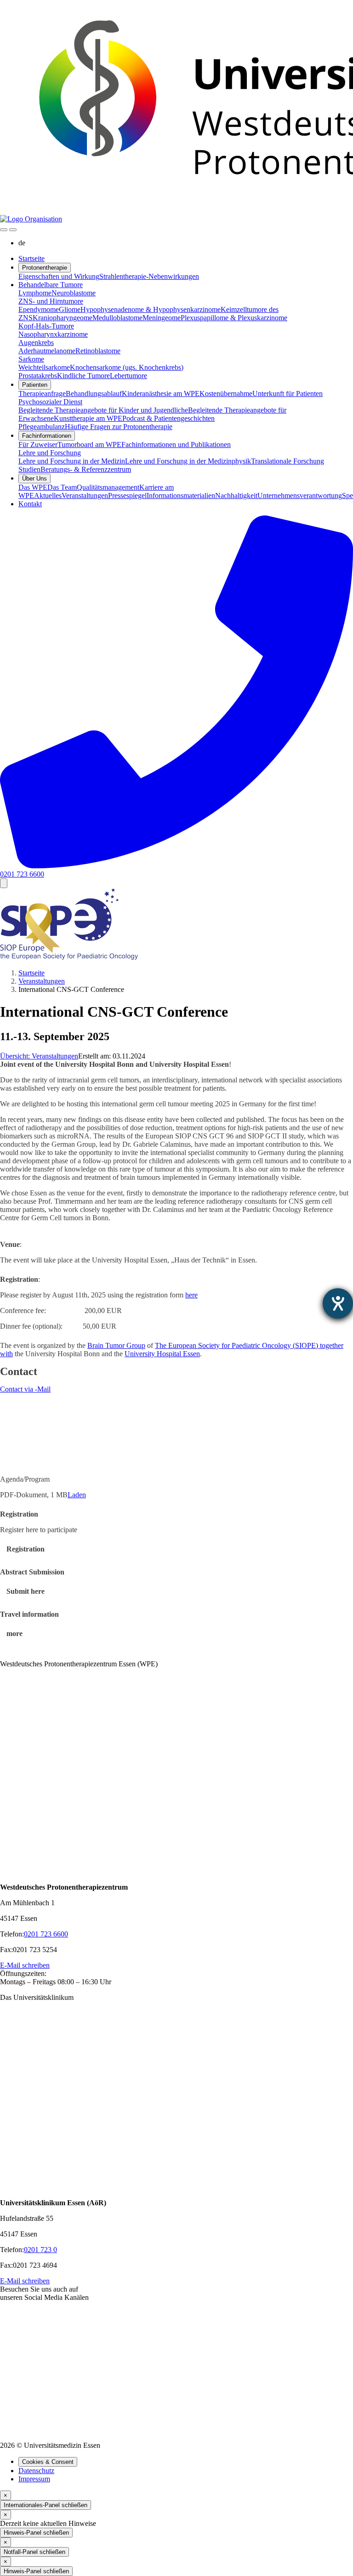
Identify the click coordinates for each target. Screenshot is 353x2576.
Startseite (31, 258)
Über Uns (34, 478)
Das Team (62, 487)
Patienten (35, 385)
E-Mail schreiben (25, 1965)
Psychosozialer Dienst (50, 402)
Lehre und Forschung (50, 453)
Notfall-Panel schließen (34, 2552)
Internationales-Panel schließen (46, 2505)
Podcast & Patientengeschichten (168, 418)
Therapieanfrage (42, 393)
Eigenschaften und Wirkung (59, 276)
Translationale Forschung (288, 461)
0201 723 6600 (46, 1934)
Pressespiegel (127, 495)
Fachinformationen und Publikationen (176, 444)
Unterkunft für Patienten (288, 393)
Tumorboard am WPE (89, 444)
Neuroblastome (74, 293)
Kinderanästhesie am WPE (161, 393)
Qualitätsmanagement (108, 487)
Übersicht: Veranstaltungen (39, 1056)
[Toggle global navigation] (4, 230)
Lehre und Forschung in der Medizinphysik (188, 461)
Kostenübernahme (226, 393)
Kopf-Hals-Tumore (46, 326)
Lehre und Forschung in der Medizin (72, 461)
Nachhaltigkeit (236, 495)
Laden (77, 1495)
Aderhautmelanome (47, 351)
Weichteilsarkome (44, 367)
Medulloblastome (117, 318)
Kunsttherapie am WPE (88, 418)
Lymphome (35, 293)
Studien (29, 469)
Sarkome (31, 359)
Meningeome (162, 318)
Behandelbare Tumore (51, 285)
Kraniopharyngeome (63, 318)
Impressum (34, 2479)
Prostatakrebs (38, 376)
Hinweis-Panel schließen (36, 2533)
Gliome (70, 309)
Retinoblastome (98, 351)
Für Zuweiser (38, 444)
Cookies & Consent (48, 2462)
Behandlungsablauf (94, 393)
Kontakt (30, 504)
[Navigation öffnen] (13, 230)
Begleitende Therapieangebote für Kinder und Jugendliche (103, 410)
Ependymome (39, 309)
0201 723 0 (40, 2250)
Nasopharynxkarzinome (53, 334)
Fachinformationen (47, 436)
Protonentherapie (45, 268)
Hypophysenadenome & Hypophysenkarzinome (151, 309)
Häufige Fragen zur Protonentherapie (119, 427)
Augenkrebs (36, 343)
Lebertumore (128, 376)
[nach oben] (4, 883)
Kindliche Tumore (83, 376)
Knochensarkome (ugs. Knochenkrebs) (127, 367)
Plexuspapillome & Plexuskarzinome (234, 318)
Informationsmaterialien (181, 495)
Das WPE (33, 487)
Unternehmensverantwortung (300, 495)
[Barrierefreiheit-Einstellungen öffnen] (338, 1303)
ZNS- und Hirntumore (51, 301)
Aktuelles (48, 495)
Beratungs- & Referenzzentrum (86, 469)
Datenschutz (36, 2471)
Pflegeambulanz (42, 427)
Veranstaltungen (85, 495)
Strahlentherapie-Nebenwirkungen (149, 276)
